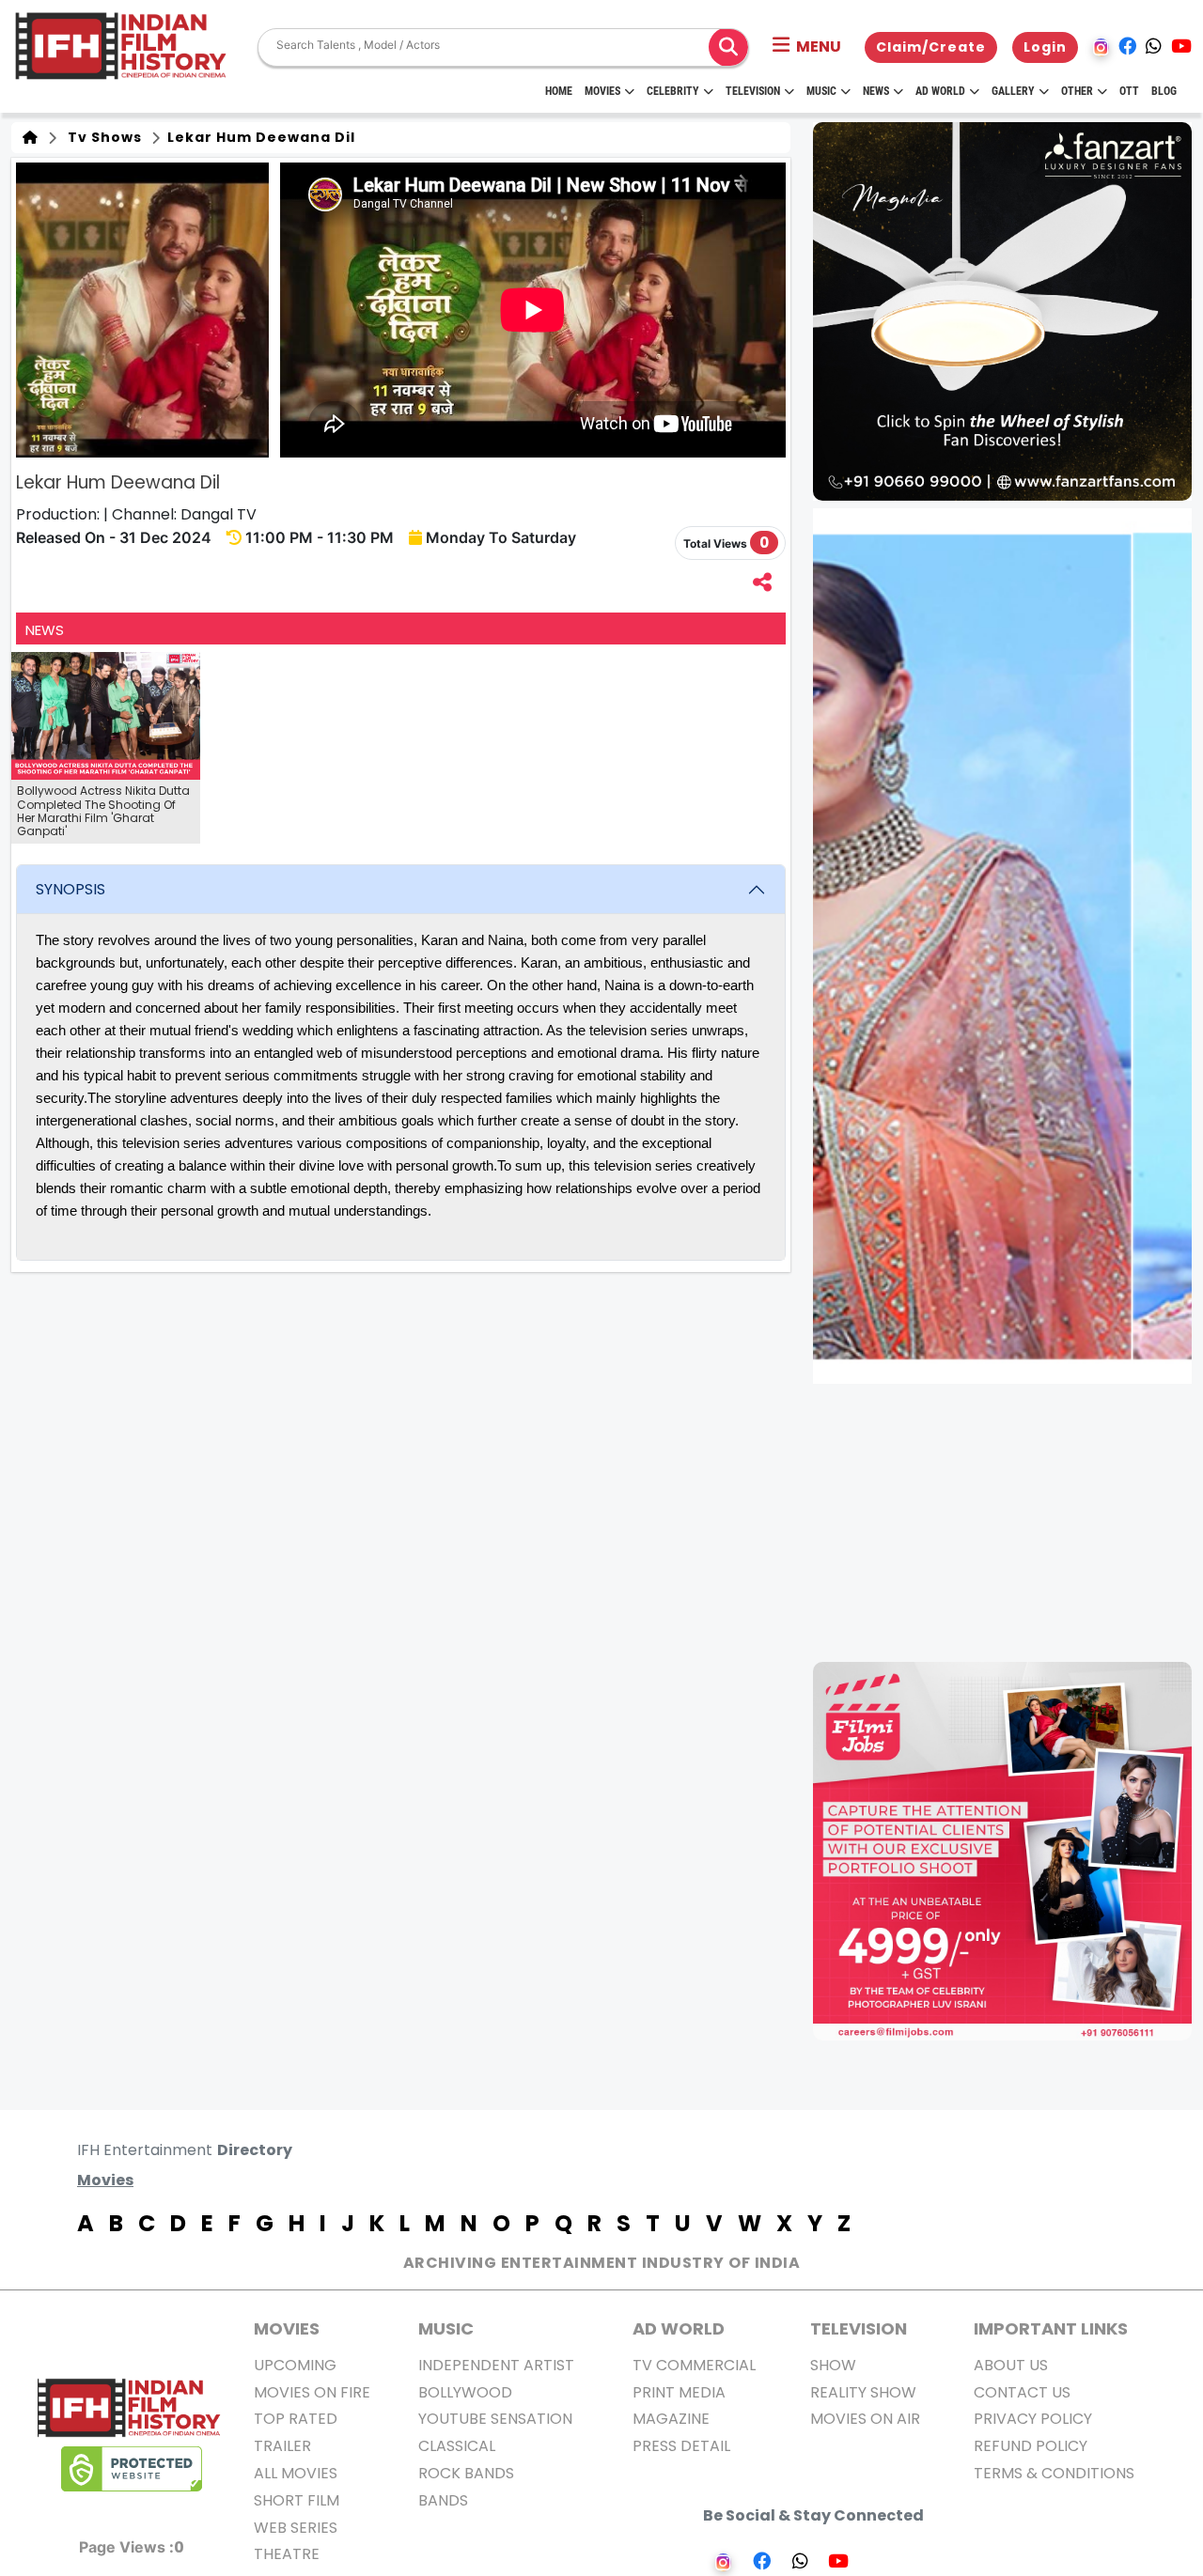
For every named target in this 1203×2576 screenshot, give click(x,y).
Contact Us (1022, 2392)
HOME (559, 91)
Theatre (287, 2554)
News (876, 91)
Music (821, 91)
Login (1045, 47)
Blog (1164, 91)
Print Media (679, 2392)
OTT (1129, 91)
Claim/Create (931, 47)
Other (1077, 91)
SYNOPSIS (70, 889)
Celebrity (673, 91)
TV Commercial (694, 2365)
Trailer (282, 2446)
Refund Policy (1031, 2446)
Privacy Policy (1033, 2419)
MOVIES (287, 2328)
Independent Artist (496, 2365)
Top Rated (296, 2419)
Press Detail (681, 2446)
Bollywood (465, 2392)
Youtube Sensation (495, 2419)
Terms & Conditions (1054, 2473)
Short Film (297, 2500)
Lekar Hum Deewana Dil (259, 137)
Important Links (1051, 2328)
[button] (807, 47)
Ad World (940, 91)
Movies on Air (865, 2419)
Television (753, 91)
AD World (679, 2328)
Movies (602, 91)
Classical (457, 2446)
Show (833, 2365)
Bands (443, 2500)
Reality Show (863, 2392)
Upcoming (295, 2365)
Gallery (1013, 91)
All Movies (296, 2473)
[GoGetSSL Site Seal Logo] (132, 2469)
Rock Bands (466, 2473)
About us (1011, 2365)
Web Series (296, 2528)
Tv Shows (101, 137)
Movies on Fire (312, 2392)
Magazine (671, 2419)
